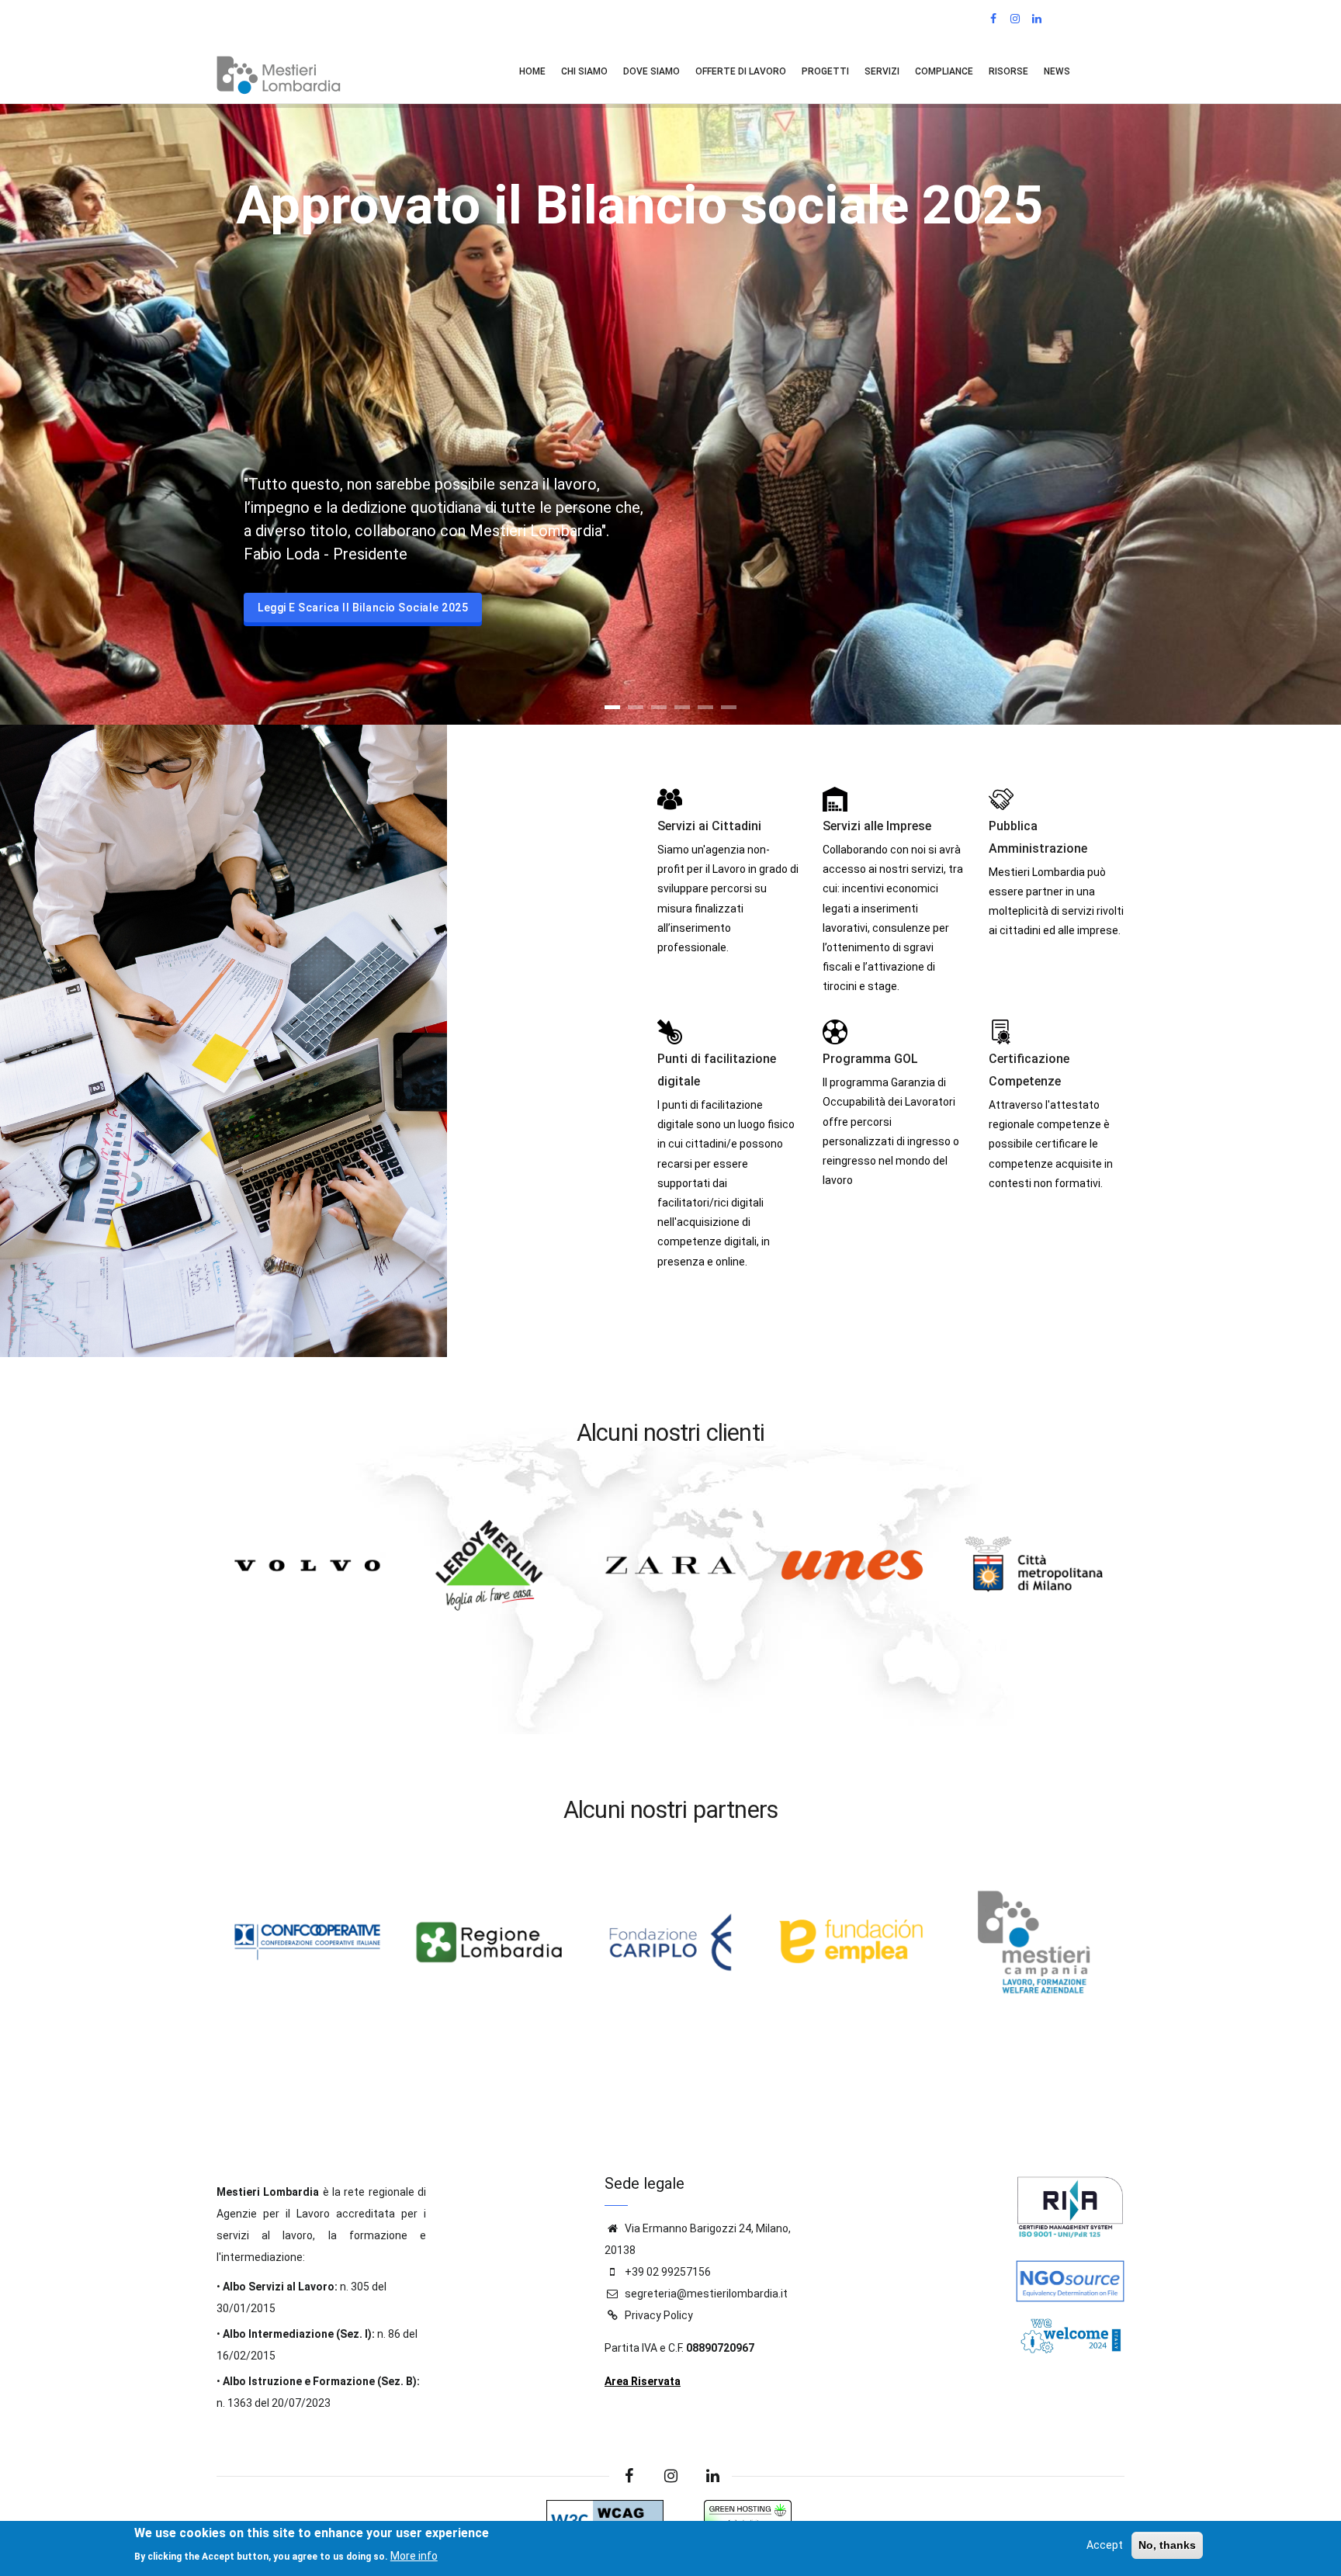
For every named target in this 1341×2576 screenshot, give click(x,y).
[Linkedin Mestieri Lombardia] (1038, 19)
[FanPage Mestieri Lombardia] (994, 19)
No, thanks (1167, 2545)
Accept (1105, 2545)
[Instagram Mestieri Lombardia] (1016, 19)
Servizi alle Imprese (877, 826)
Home (532, 71)
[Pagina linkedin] (712, 2476)
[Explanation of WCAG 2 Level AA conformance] (605, 2511)
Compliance (944, 71)
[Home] (279, 71)
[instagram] (670, 2476)
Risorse (1008, 71)
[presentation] (225, 1668)
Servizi (882, 71)
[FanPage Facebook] (629, 2476)
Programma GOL (870, 1059)
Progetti (825, 71)
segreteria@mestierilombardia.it (705, 2294)
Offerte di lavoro (741, 71)
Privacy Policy (659, 2315)
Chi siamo (584, 71)
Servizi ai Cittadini (709, 826)
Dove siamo (651, 71)
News (1057, 71)
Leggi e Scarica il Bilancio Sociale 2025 (363, 608)
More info (414, 2555)
